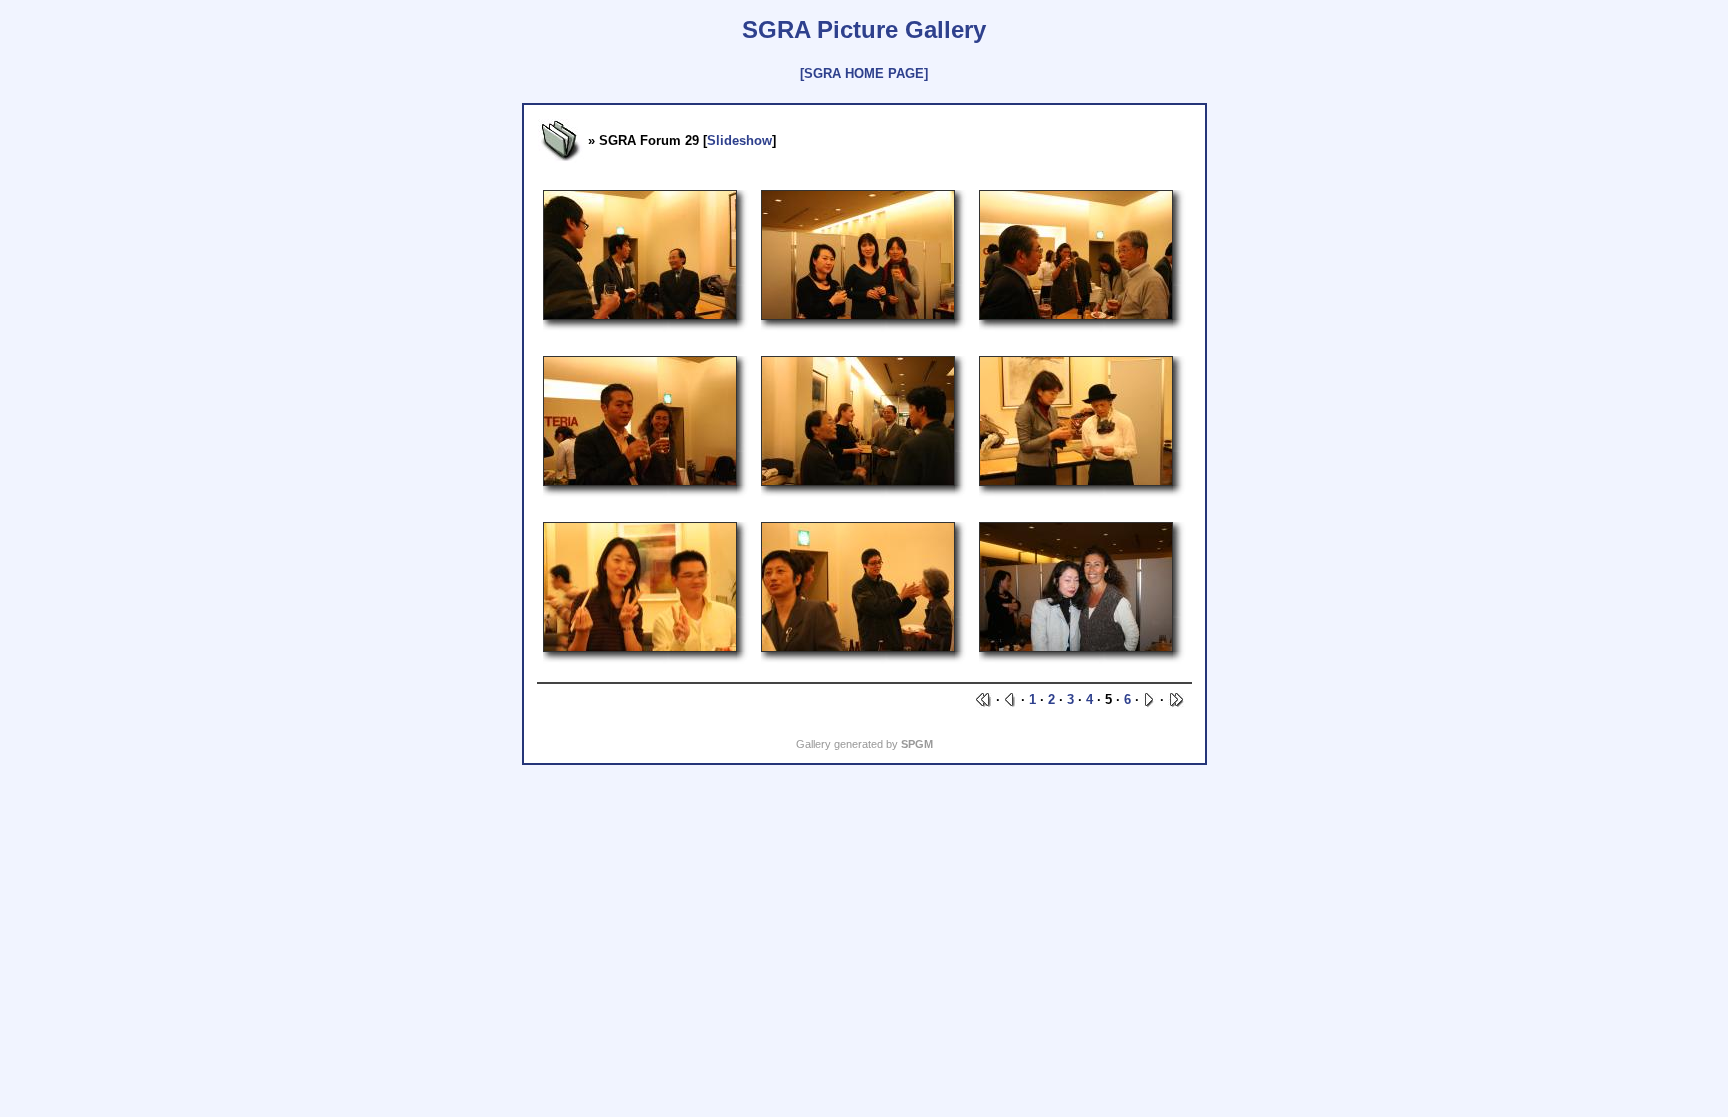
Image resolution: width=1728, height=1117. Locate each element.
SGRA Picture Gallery (864, 29)
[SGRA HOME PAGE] (864, 73)
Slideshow (739, 140)
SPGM (917, 744)
